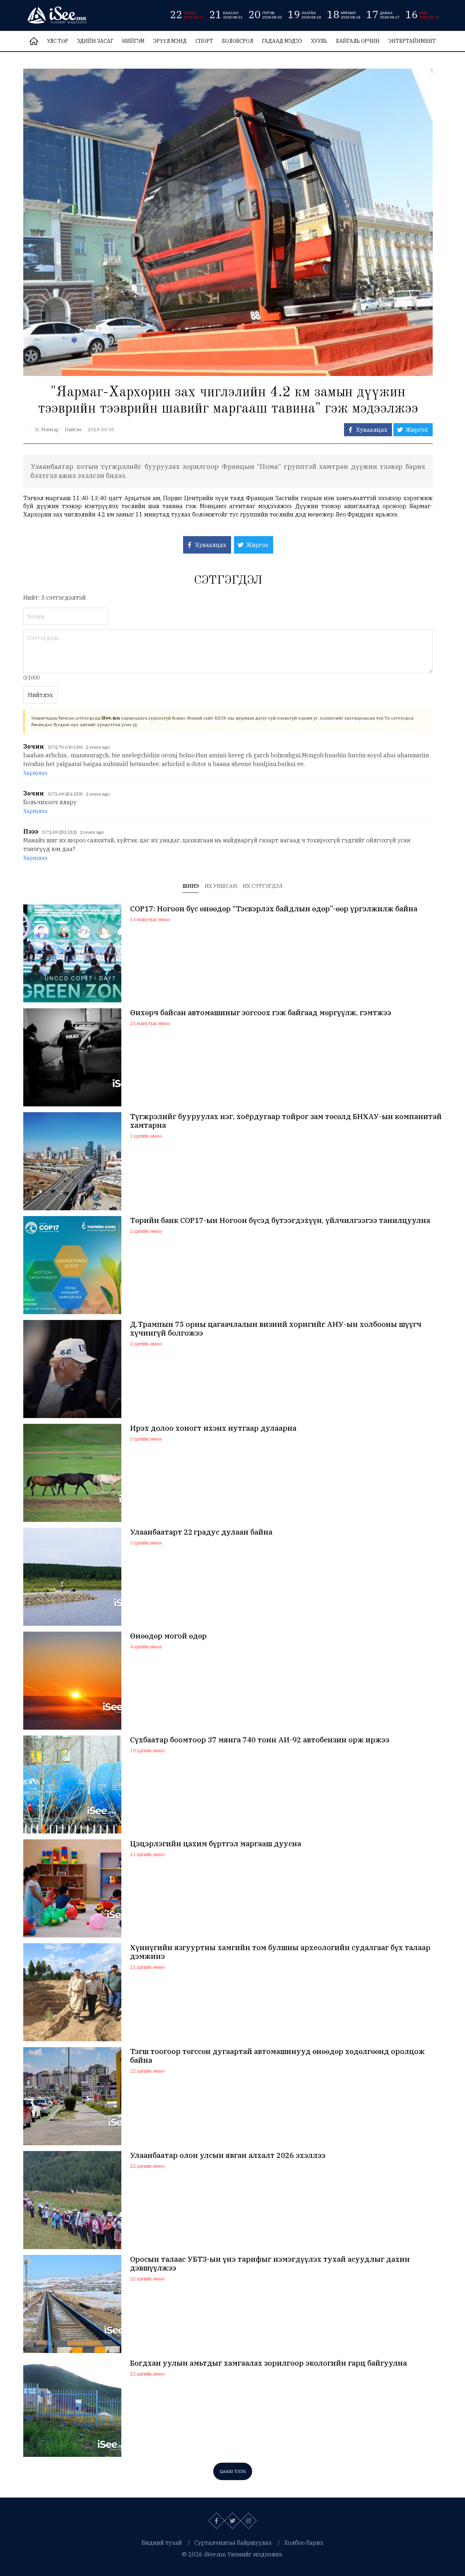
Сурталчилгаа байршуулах (233, 2543)
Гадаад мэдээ (282, 41)
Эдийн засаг (95, 41)
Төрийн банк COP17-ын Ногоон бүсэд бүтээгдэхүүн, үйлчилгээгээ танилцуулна (280, 1220)
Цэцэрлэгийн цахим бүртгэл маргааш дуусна (216, 1844)
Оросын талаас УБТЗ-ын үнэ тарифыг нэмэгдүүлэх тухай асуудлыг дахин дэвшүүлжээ (270, 2264)
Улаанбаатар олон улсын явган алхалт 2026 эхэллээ (228, 2155)
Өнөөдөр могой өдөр (168, 1636)
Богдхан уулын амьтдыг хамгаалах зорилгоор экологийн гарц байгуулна (268, 2363)
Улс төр (58, 41)
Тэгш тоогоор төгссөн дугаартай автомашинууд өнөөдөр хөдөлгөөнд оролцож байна (277, 2056)
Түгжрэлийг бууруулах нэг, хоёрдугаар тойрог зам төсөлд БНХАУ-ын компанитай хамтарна (286, 1121)
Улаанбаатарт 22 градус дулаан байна (201, 1532)
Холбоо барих (304, 2543)
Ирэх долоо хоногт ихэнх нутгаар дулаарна (213, 1428)
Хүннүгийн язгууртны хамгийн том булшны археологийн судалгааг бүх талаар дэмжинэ (280, 1952)
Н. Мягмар (47, 430)
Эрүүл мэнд (170, 41)
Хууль (319, 41)
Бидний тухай (162, 2543)
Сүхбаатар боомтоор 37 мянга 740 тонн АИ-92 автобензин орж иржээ (260, 1740)
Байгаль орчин (358, 41)
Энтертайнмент (412, 41)
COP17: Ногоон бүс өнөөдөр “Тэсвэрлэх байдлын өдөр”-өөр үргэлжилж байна (274, 909)
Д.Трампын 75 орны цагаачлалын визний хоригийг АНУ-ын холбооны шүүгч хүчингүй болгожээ (276, 1329)
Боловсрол (238, 41)
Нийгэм (133, 41)
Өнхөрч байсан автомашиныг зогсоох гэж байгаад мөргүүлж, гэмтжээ (261, 1013)
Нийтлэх (41, 695)
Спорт (204, 41)
